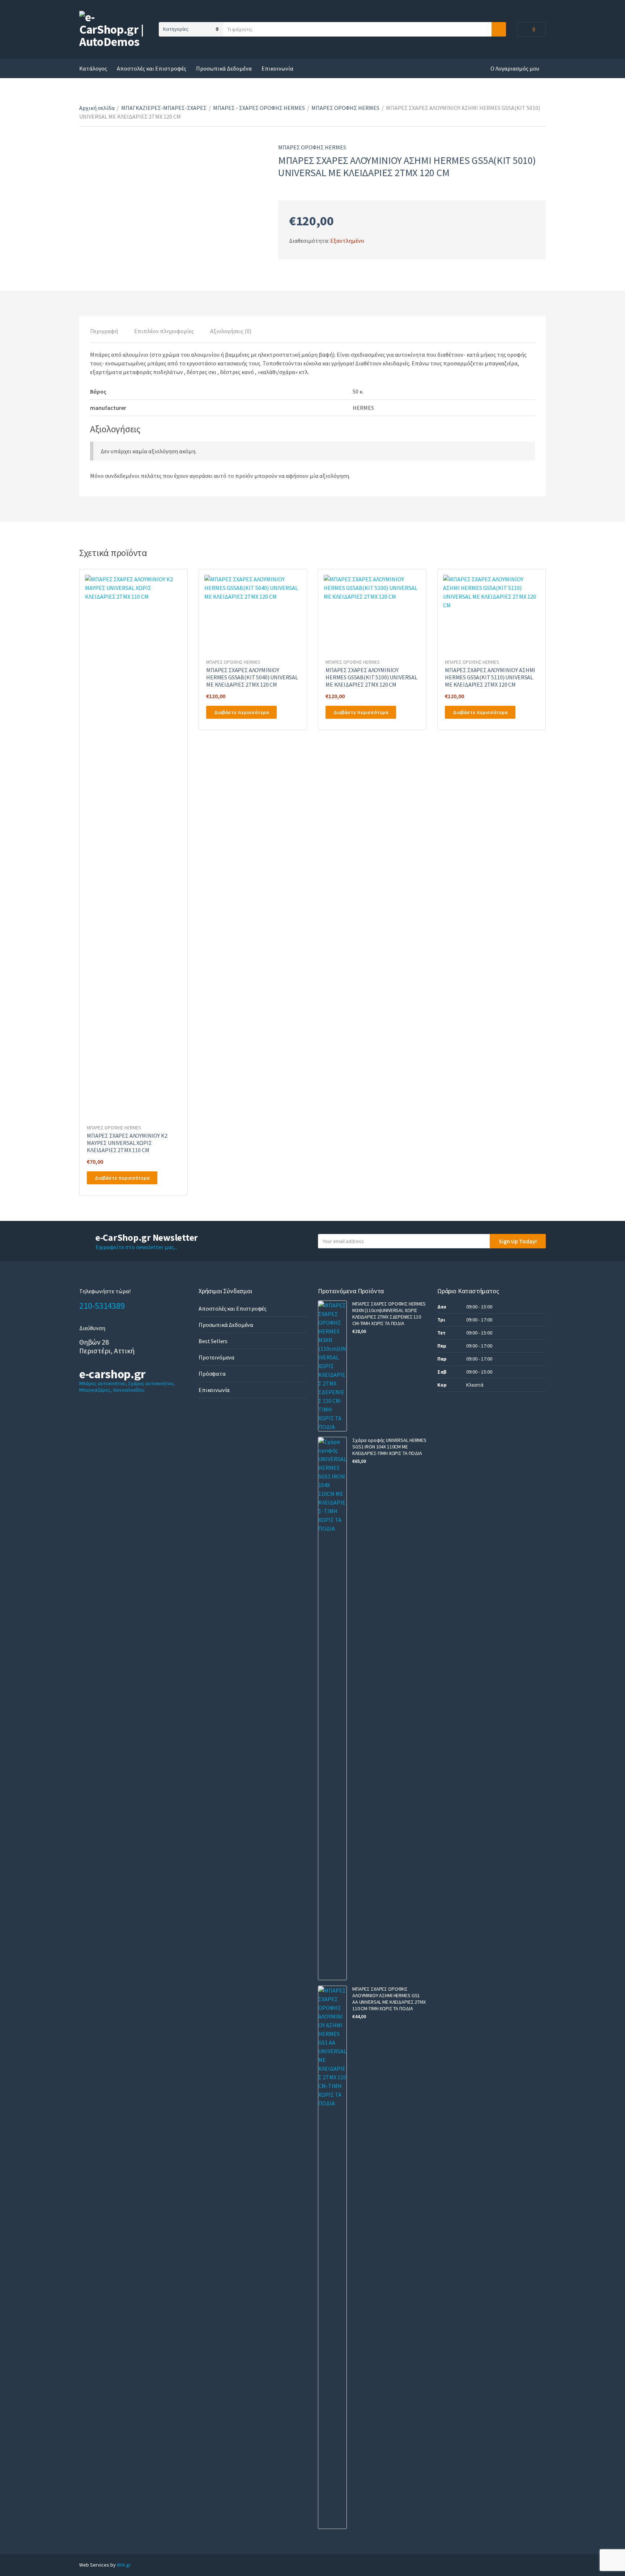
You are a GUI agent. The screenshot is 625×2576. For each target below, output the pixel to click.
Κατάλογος (93, 68)
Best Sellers (213, 1341)
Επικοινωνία (277, 68)
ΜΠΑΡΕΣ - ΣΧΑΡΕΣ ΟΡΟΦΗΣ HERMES (259, 108)
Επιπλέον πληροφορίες (164, 331)
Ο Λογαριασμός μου (515, 68)
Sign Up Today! (518, 1241)
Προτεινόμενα (216, 1357)
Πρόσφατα (212, 1374)
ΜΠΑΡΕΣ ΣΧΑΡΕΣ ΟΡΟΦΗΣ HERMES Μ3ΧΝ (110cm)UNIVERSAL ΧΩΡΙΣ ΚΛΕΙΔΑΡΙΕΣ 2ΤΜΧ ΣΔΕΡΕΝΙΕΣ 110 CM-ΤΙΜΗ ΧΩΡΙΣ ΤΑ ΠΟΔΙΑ (389, 1314)
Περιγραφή (104, 331)
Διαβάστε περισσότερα (122, 1178)
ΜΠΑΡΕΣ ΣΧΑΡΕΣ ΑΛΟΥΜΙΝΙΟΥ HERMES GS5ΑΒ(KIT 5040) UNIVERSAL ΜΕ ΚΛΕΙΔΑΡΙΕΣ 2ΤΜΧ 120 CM (252, 677)
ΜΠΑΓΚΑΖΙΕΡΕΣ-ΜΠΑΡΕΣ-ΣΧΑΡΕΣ (164, 108)
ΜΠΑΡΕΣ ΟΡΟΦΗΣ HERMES (345, 108)
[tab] (104, 331)
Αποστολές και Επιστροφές (152, 68)
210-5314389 (102, 1306)
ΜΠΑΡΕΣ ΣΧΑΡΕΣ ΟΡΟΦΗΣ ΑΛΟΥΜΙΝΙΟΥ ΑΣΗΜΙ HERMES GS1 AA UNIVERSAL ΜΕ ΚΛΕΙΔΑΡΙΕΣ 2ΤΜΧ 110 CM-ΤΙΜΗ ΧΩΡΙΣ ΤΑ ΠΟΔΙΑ (389, 1999)
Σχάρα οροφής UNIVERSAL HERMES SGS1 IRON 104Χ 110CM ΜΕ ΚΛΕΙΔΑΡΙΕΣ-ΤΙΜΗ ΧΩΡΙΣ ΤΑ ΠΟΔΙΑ (389, 1447)
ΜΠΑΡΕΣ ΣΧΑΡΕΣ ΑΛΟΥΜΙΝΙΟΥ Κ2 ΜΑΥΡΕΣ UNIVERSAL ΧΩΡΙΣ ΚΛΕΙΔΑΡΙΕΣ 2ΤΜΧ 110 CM (127, 1143)
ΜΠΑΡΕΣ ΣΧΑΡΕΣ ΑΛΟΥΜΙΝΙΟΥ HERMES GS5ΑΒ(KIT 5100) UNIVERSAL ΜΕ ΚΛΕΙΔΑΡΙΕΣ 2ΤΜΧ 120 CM (371, 677)
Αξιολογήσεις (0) (231, 331)
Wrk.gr (124, 2565)
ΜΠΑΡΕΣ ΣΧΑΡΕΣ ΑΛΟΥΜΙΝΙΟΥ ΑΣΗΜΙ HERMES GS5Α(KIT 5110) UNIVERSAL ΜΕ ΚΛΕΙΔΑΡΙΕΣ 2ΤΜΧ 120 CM (490, 677)
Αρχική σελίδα (97, 108)
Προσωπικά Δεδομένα (224, 68)
